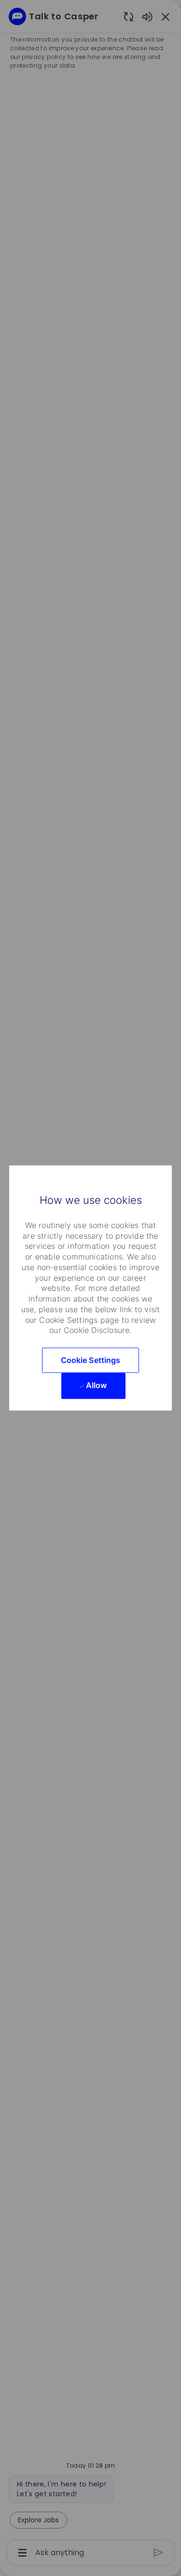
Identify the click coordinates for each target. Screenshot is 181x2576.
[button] (91, 1360)
